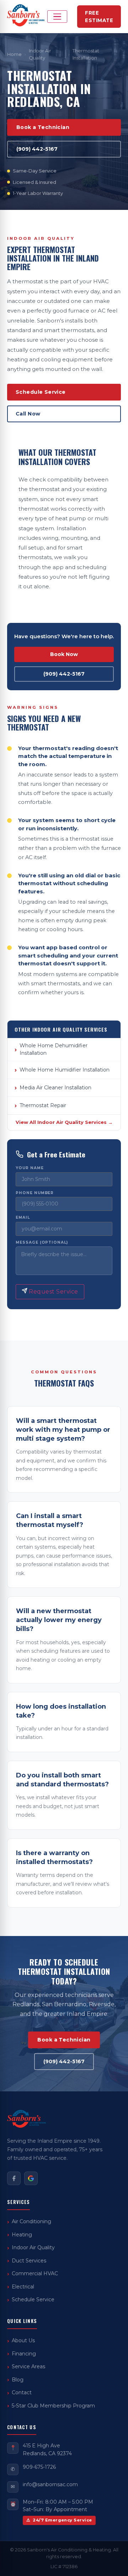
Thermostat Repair (43, 1105)
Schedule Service (41, 392)
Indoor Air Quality (40, 54)
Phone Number (35, 1193)
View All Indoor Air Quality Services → (64, 1122)
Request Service (53, 1292)
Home (14, 54)
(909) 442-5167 (37, 149)
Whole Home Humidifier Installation (65, 1070)
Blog (18, 2380)
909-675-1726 (39, 2467)
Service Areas (28, 2366)
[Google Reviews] (31, 2178)
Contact (22, 2392)
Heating (22, 2235)
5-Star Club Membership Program (53, 2406)
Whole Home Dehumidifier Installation (54, 1049)
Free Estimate (99, 16)
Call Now (28, 414)
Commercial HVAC (35, 2273)
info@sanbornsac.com (50, 2484)
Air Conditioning (31, 2221)
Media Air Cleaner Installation (55, 1088)
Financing (24, 2354)
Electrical (23, 2287)
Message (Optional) (42, 1243)
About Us (23, 2340)
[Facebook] (14, 2178)
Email (23, 1218)
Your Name (30, 1168)
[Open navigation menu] (57, 17)
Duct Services (29, 2261)
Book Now (64, 654)
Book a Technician (43, 127)
